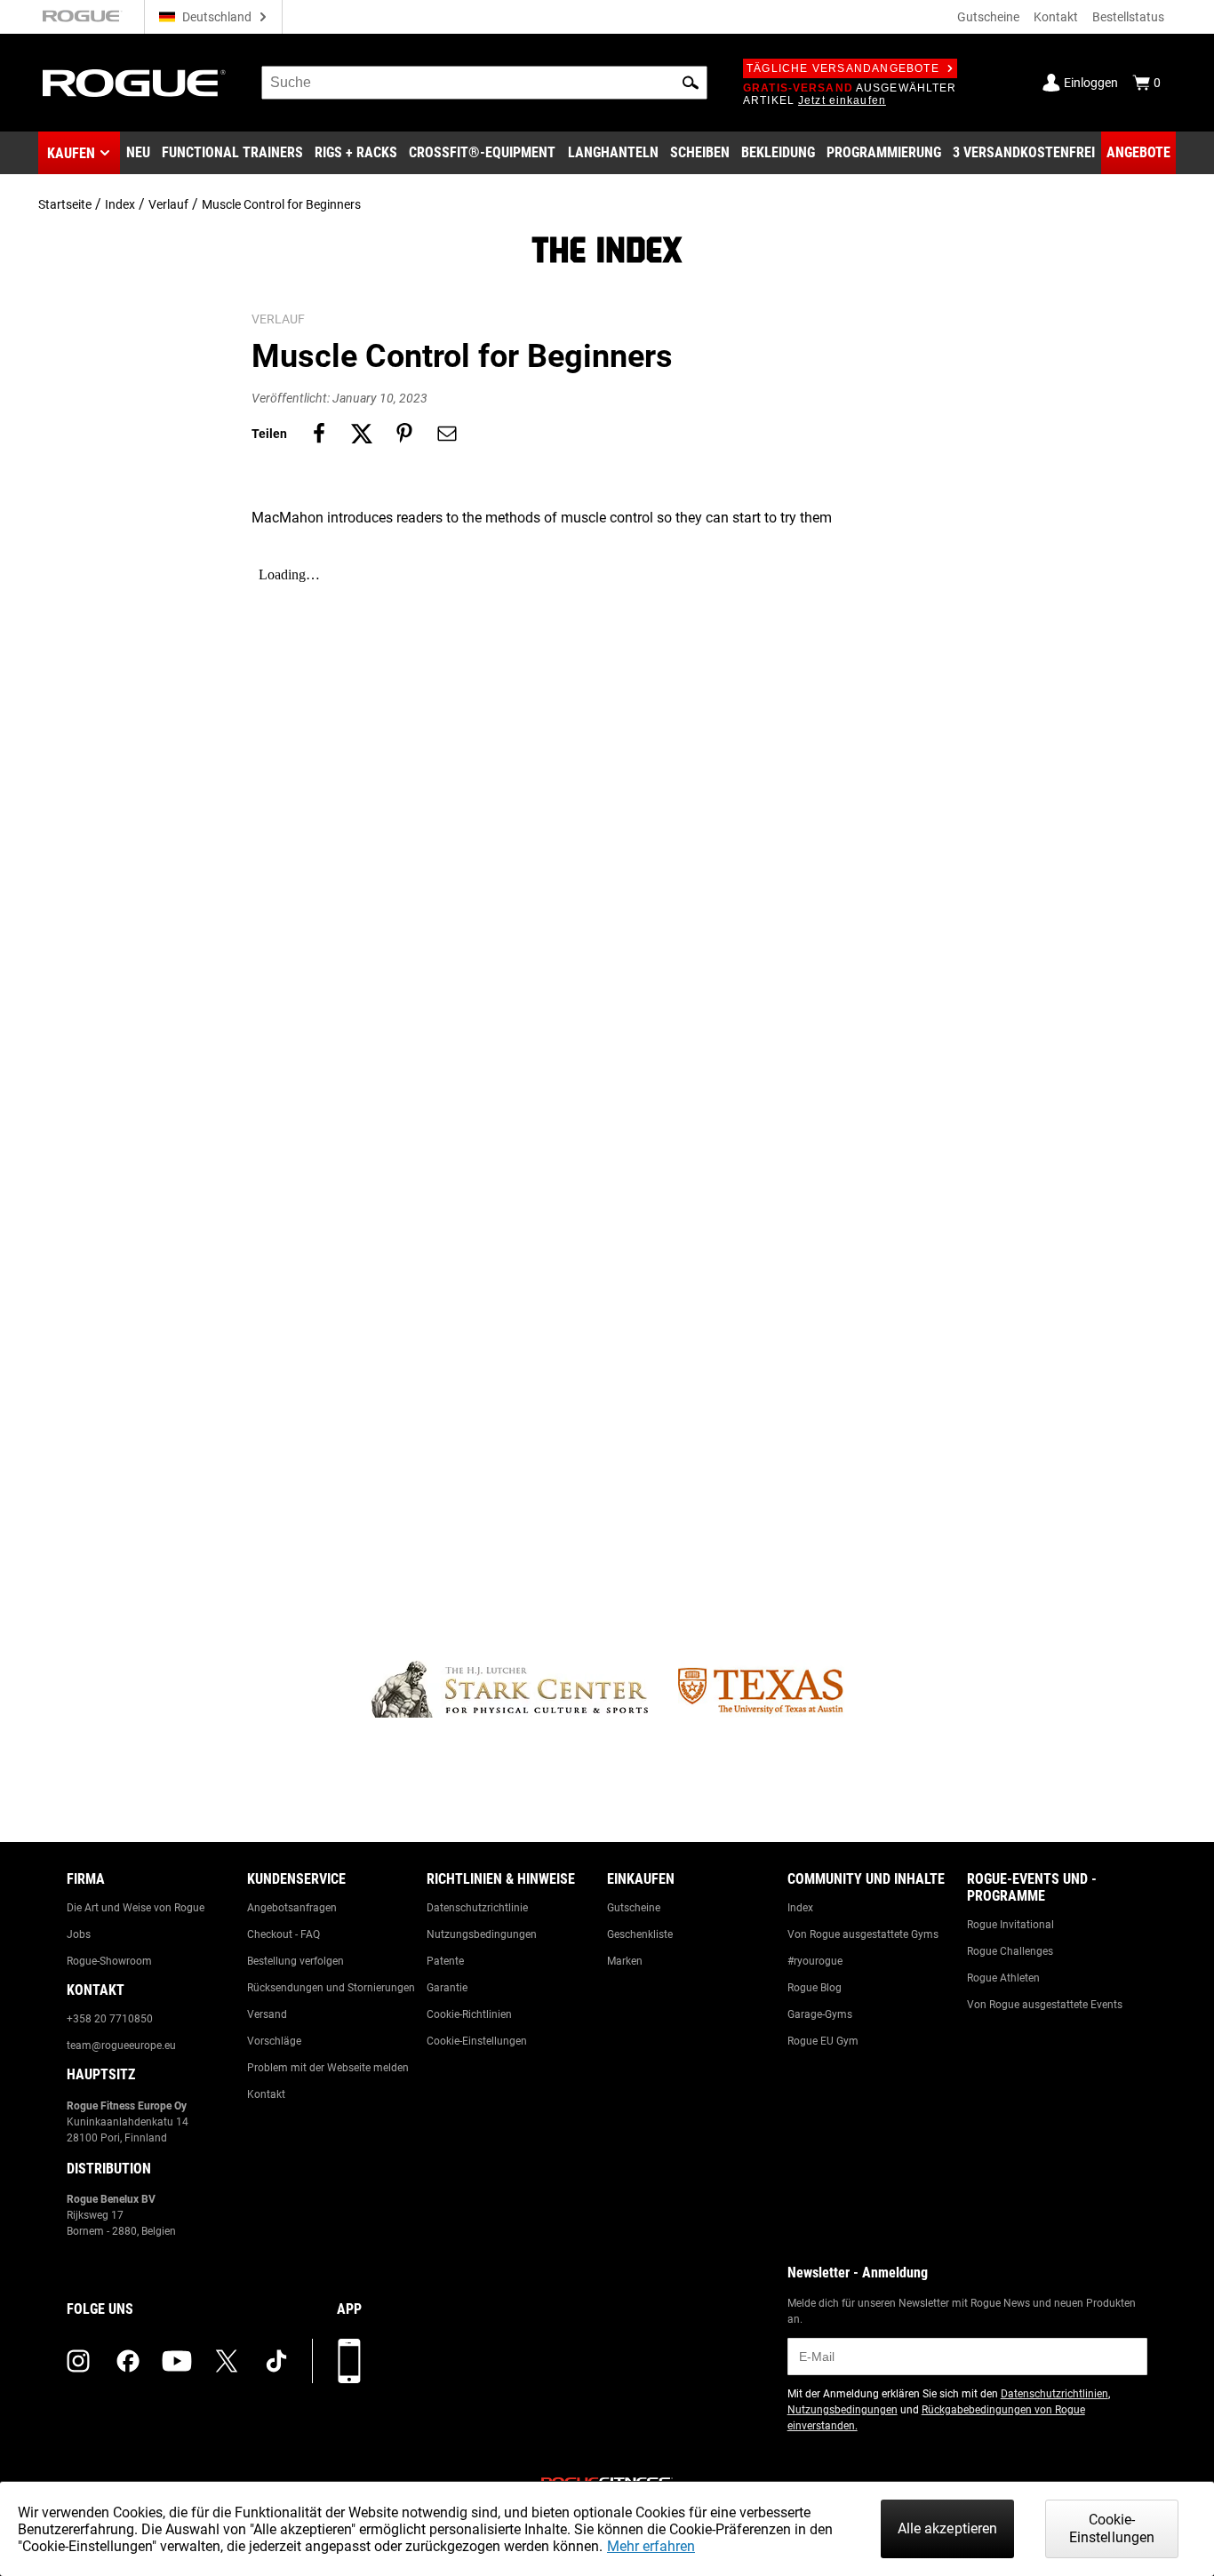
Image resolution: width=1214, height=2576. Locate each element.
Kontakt (1056, 17)
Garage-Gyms (820, 2014)
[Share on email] (447, 434)
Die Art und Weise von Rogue (136, 1908)
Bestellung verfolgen (296, 1961)
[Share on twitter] (362, 434)
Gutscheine (988, 17)
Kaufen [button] (71, 153)
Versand (267, 2014)
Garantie (447, 1988)
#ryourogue (815, 1961)
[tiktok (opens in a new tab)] (276, 2361)
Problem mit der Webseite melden (328, 2068)
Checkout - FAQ (284, 1934)
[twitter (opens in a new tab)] (227, 2361)
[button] (691, 83)
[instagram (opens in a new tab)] (78, 2361)
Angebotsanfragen (292, 1908)
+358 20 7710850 (110, 2019)
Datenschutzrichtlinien (1054, 2394)
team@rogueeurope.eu (121, 2046)
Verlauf (168, 204)
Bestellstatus (1128, 17)
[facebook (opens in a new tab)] (128, 2361)
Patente (445, 1961)
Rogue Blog (815, 1988)
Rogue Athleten (1003, 1978)
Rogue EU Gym (823, 2041)
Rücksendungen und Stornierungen (331, 1988)
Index (120, 204)
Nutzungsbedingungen (482, 1934)
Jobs (79, 1934)
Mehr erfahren (651, 2546)
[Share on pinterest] (404, 434)
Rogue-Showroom (109, 1961)
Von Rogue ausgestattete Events (1045, 2005)
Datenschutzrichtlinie (477, 1908)
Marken (625, 1961)
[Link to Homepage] (134, 83)
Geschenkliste (640, 1934)
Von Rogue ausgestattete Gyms (863, 1934)
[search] (484, 83)
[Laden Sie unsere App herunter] (349, 2361)
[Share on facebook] (319, 434)
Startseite (65, 204)
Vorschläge (274, 2041)
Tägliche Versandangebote (843, 68)
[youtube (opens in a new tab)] (177, 2361)
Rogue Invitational (1010, 1925)
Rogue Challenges (1010, 1951)
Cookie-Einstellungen (477, 2041)
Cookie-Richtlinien (469, 2014)
